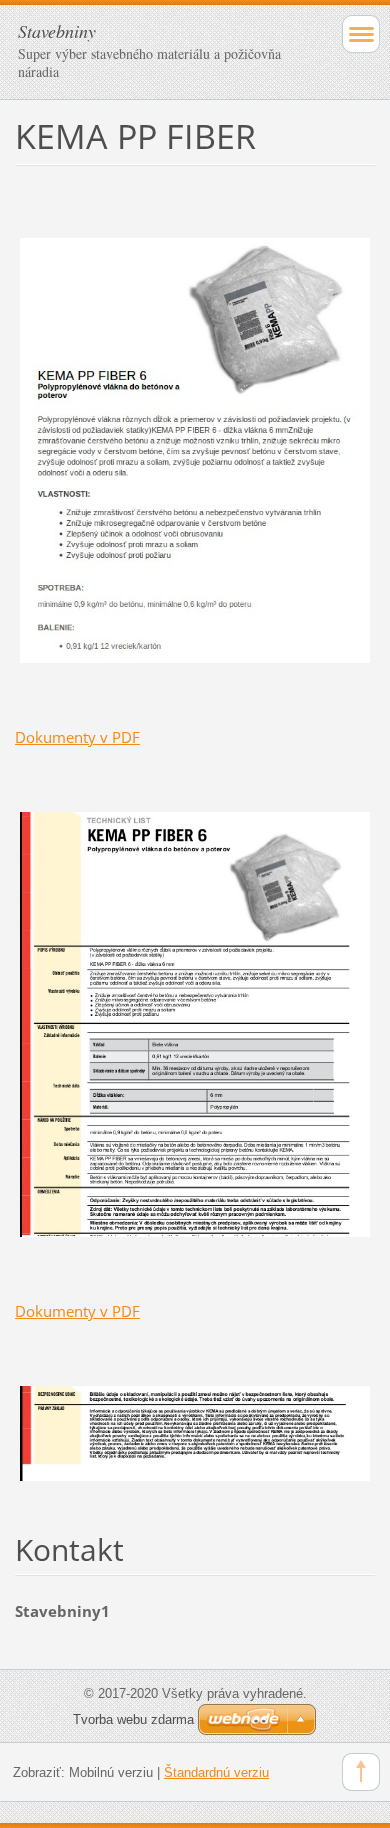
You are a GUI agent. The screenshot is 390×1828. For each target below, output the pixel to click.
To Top (361, 1772)
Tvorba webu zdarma (133, 1719)
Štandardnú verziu (216, 1772)
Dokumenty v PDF (77, 737)
